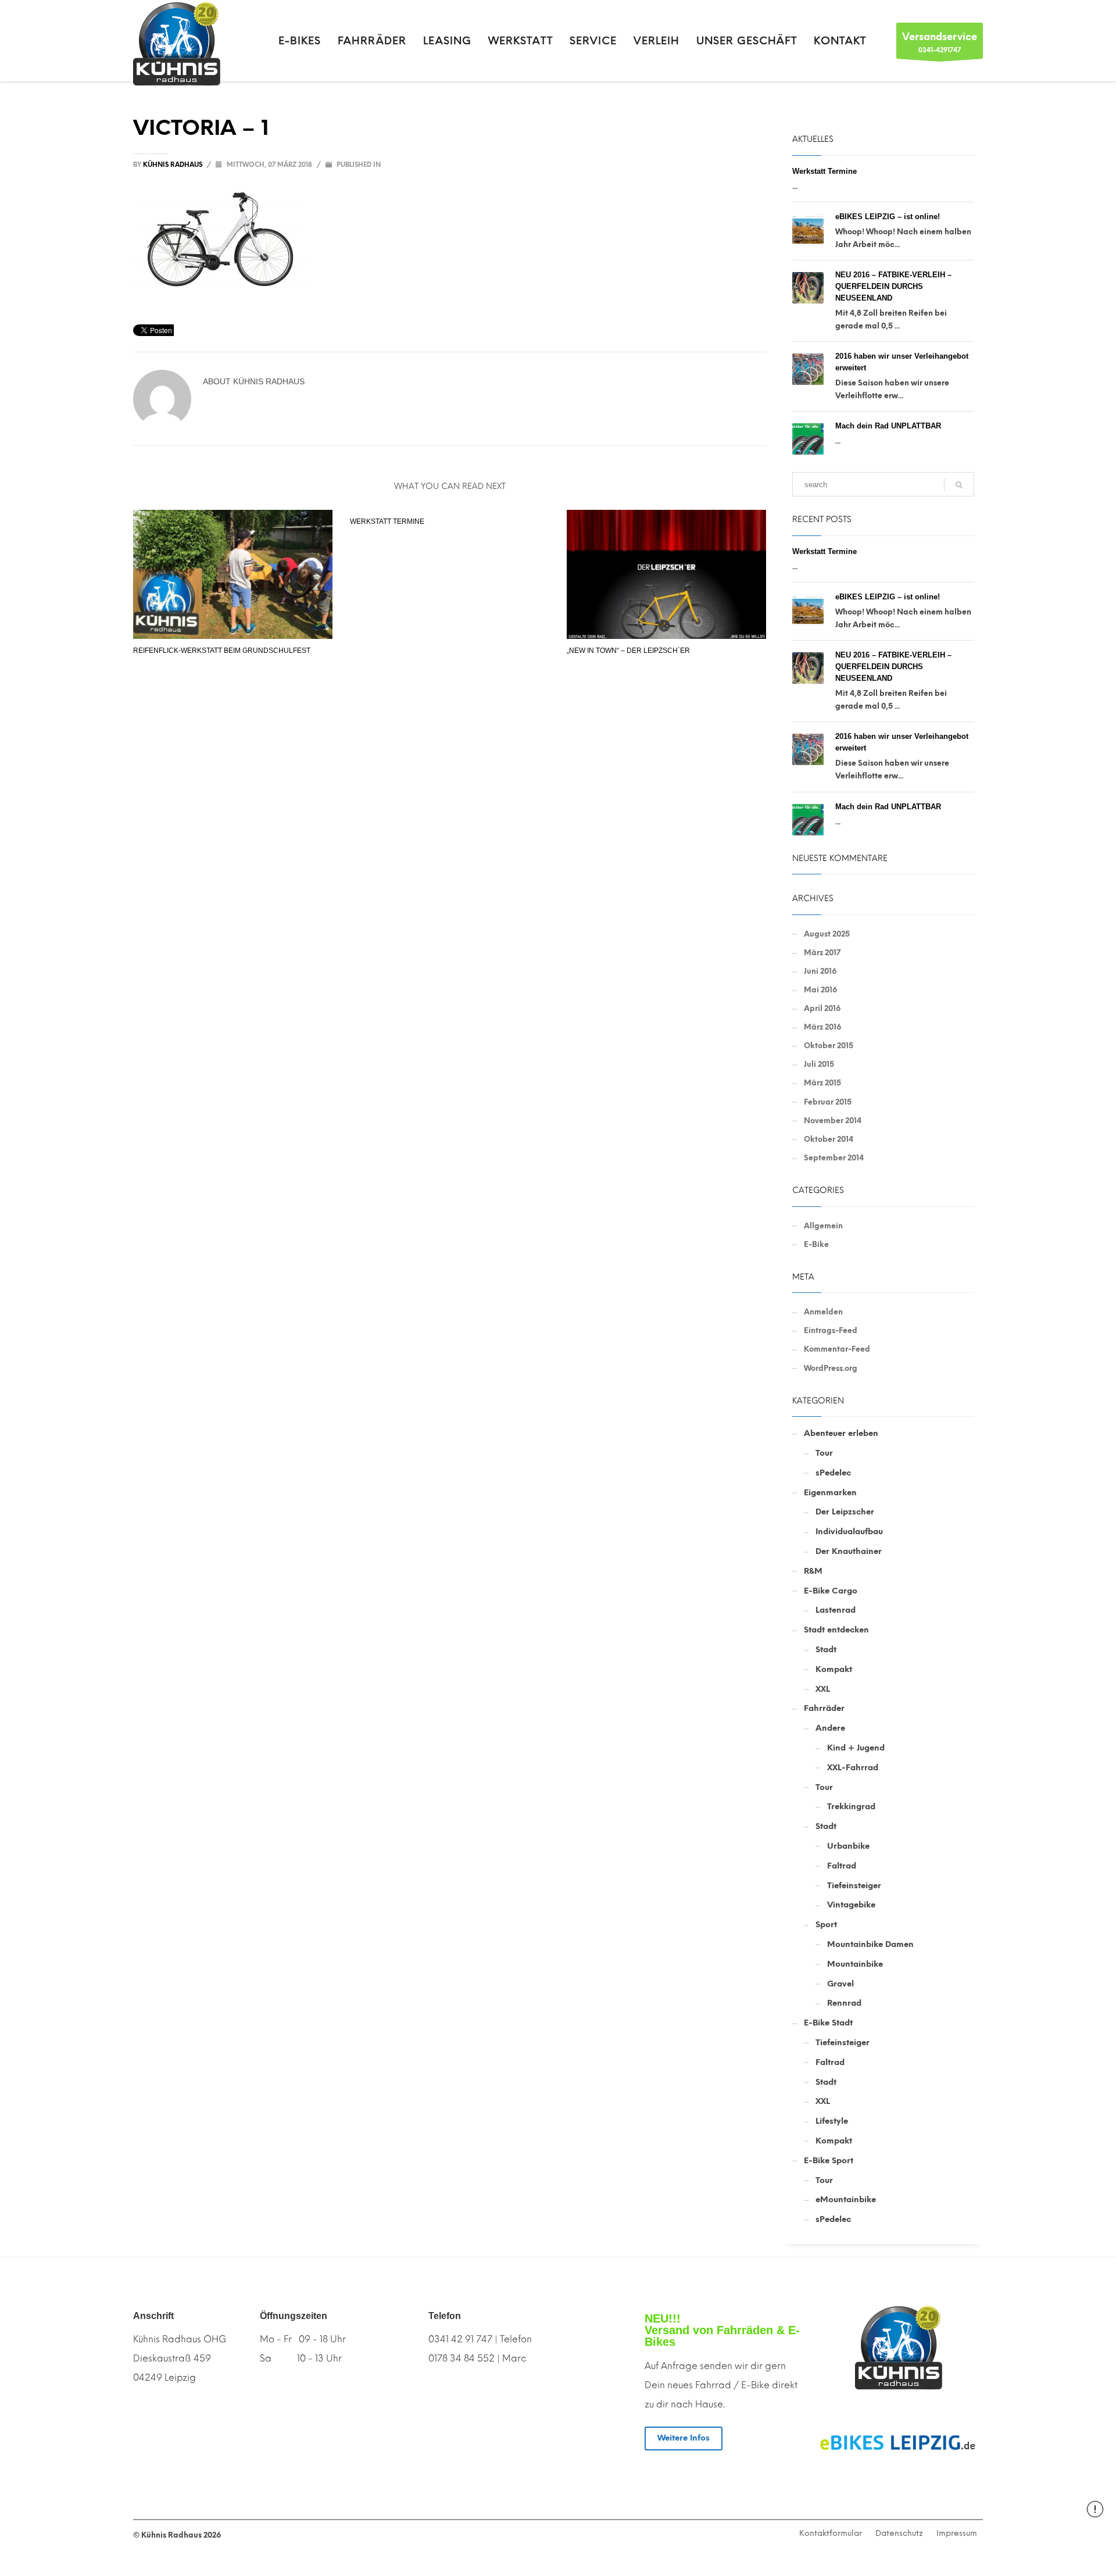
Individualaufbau (849, 1532)
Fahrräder (824, 1708)
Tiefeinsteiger (854, 1886)
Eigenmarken (830, 1493)
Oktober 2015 (829, 1046)
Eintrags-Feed (831, 1330)
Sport (826, 1925)
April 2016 (822, 1008)
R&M (813, 1571)
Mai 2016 (820, 990)
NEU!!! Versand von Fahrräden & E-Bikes (722, 2330)
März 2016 (822, 1027)
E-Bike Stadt (828, 2023)
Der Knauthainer (849, 1551)
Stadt (826, 1650)
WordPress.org (831, 1368)
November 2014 (833, 1121)
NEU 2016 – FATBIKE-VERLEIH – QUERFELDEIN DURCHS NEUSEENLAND (893, 286)
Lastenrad (836, 1610)
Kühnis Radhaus (174, 165)
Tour (824, 1453)
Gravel (840, 1984)
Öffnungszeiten (294, 2316)
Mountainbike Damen (870, 1944)
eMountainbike (846, 2200)
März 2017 (822, 953)
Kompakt (834, 1669)
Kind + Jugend (856, 1748)
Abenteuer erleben (841, 1433)
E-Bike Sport (829, 2161)
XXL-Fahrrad (853, 1768)
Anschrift (153, 2316)
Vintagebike (851, 1905)
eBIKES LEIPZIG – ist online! (888, 217)
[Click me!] (898, 2443)
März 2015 (822, 1083)
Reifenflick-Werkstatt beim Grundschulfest (222, 651)
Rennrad (844, 2003)
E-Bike (816, 1244)
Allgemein (823, 1226)
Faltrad (842, 1866)
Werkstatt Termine (387, 521)
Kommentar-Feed (837, 1349)
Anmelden (823, 1312)
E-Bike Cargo (831, 1591)
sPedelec (833, 1473)
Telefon (445, 2316)
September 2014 (834, 1158)
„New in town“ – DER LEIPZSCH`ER (628, 651)
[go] (959, 485)
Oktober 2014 (829, 1139)
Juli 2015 (819, 1064)
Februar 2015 (828, 1102)
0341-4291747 (940, 42)
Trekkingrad (851, 1807)
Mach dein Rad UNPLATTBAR (888, 426)
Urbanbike (848, 1846)
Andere (830, 1728)
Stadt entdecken (836, 1630)
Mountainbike (855, 1964)
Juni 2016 (820, 971)
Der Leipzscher (845, 1512)
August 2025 (827, 934)
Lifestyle (832, 2121)
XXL (823, 1689)
